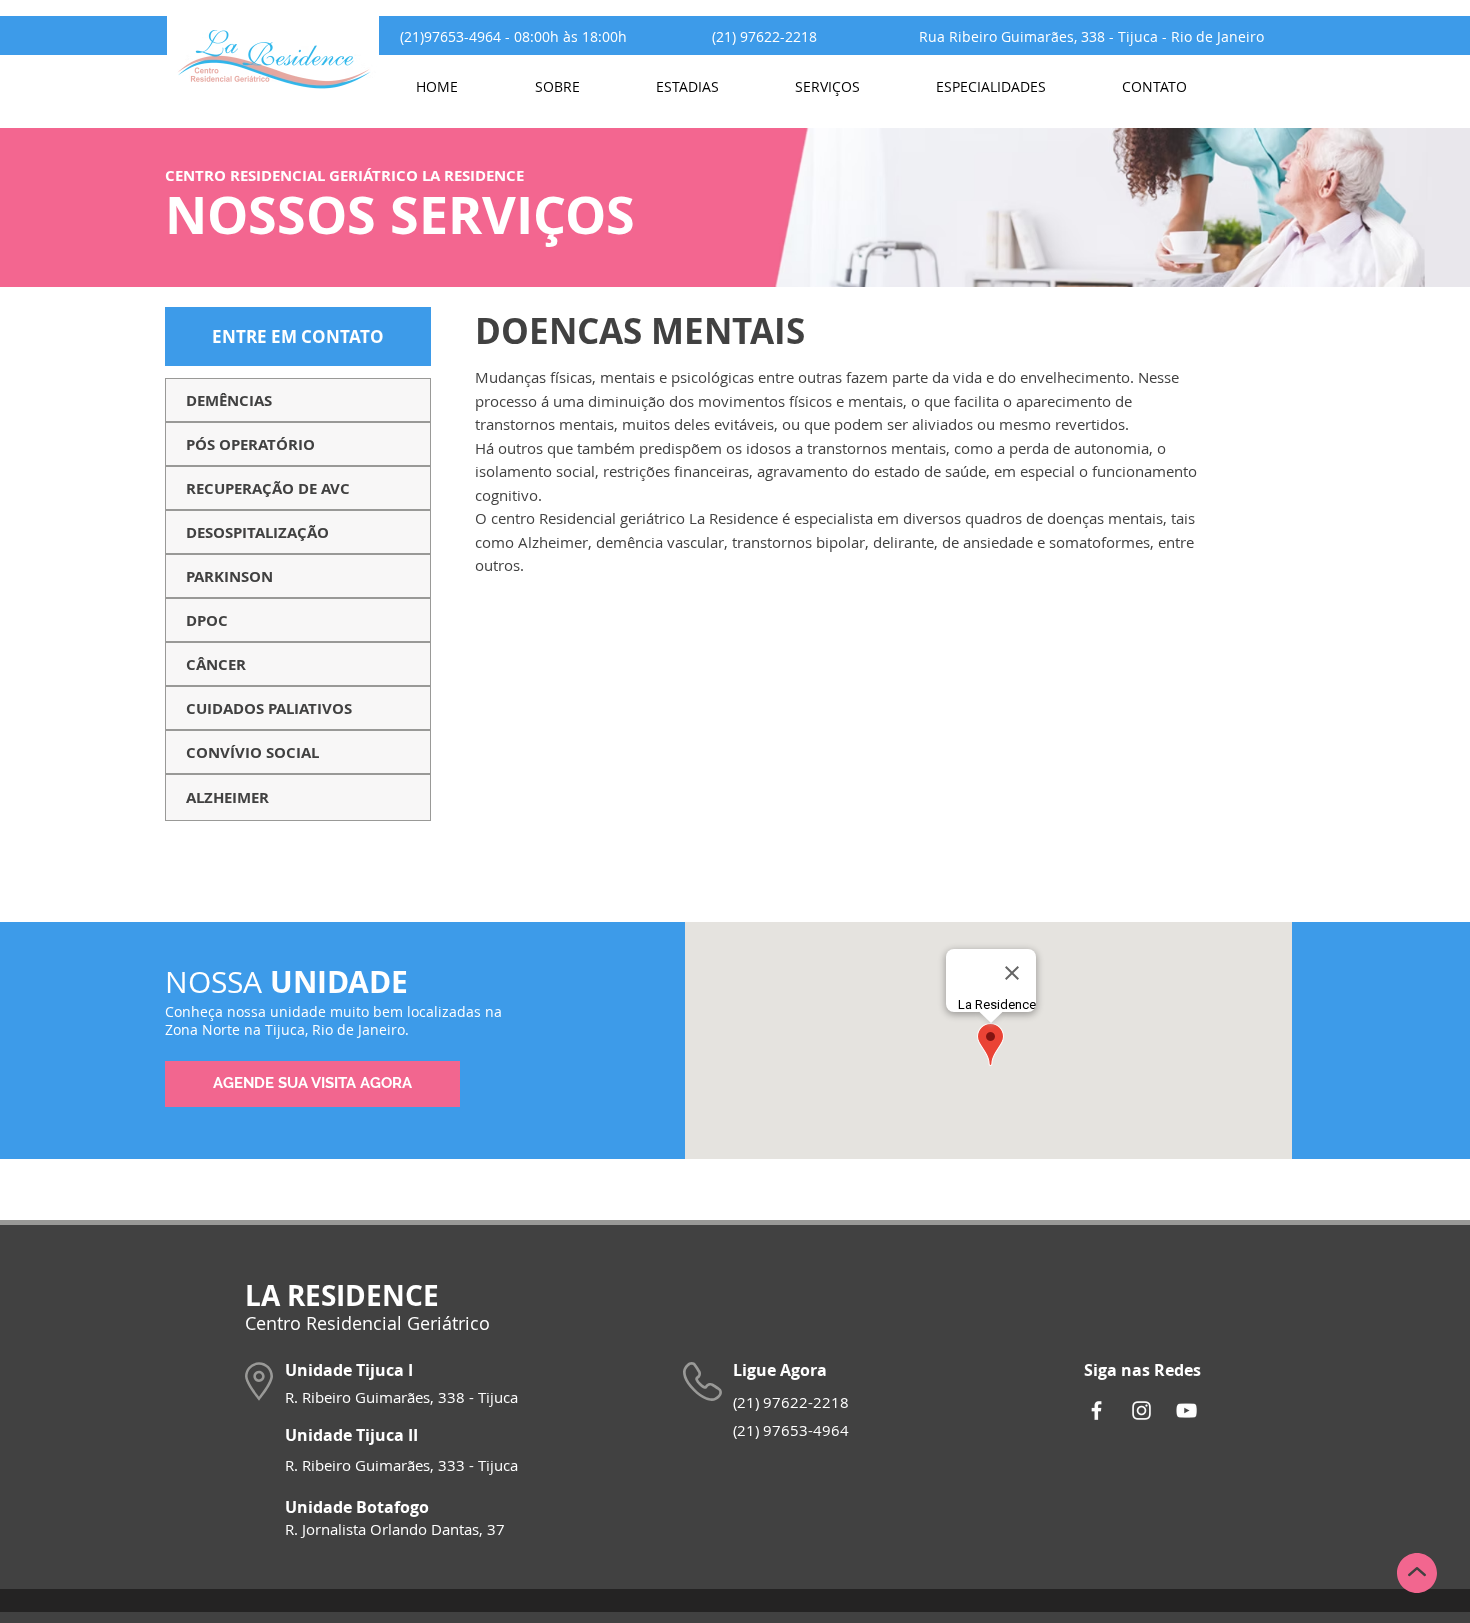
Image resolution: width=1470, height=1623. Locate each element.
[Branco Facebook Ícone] (1096, 1410)
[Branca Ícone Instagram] (1141, 1410)
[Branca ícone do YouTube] (1186, 1410)
